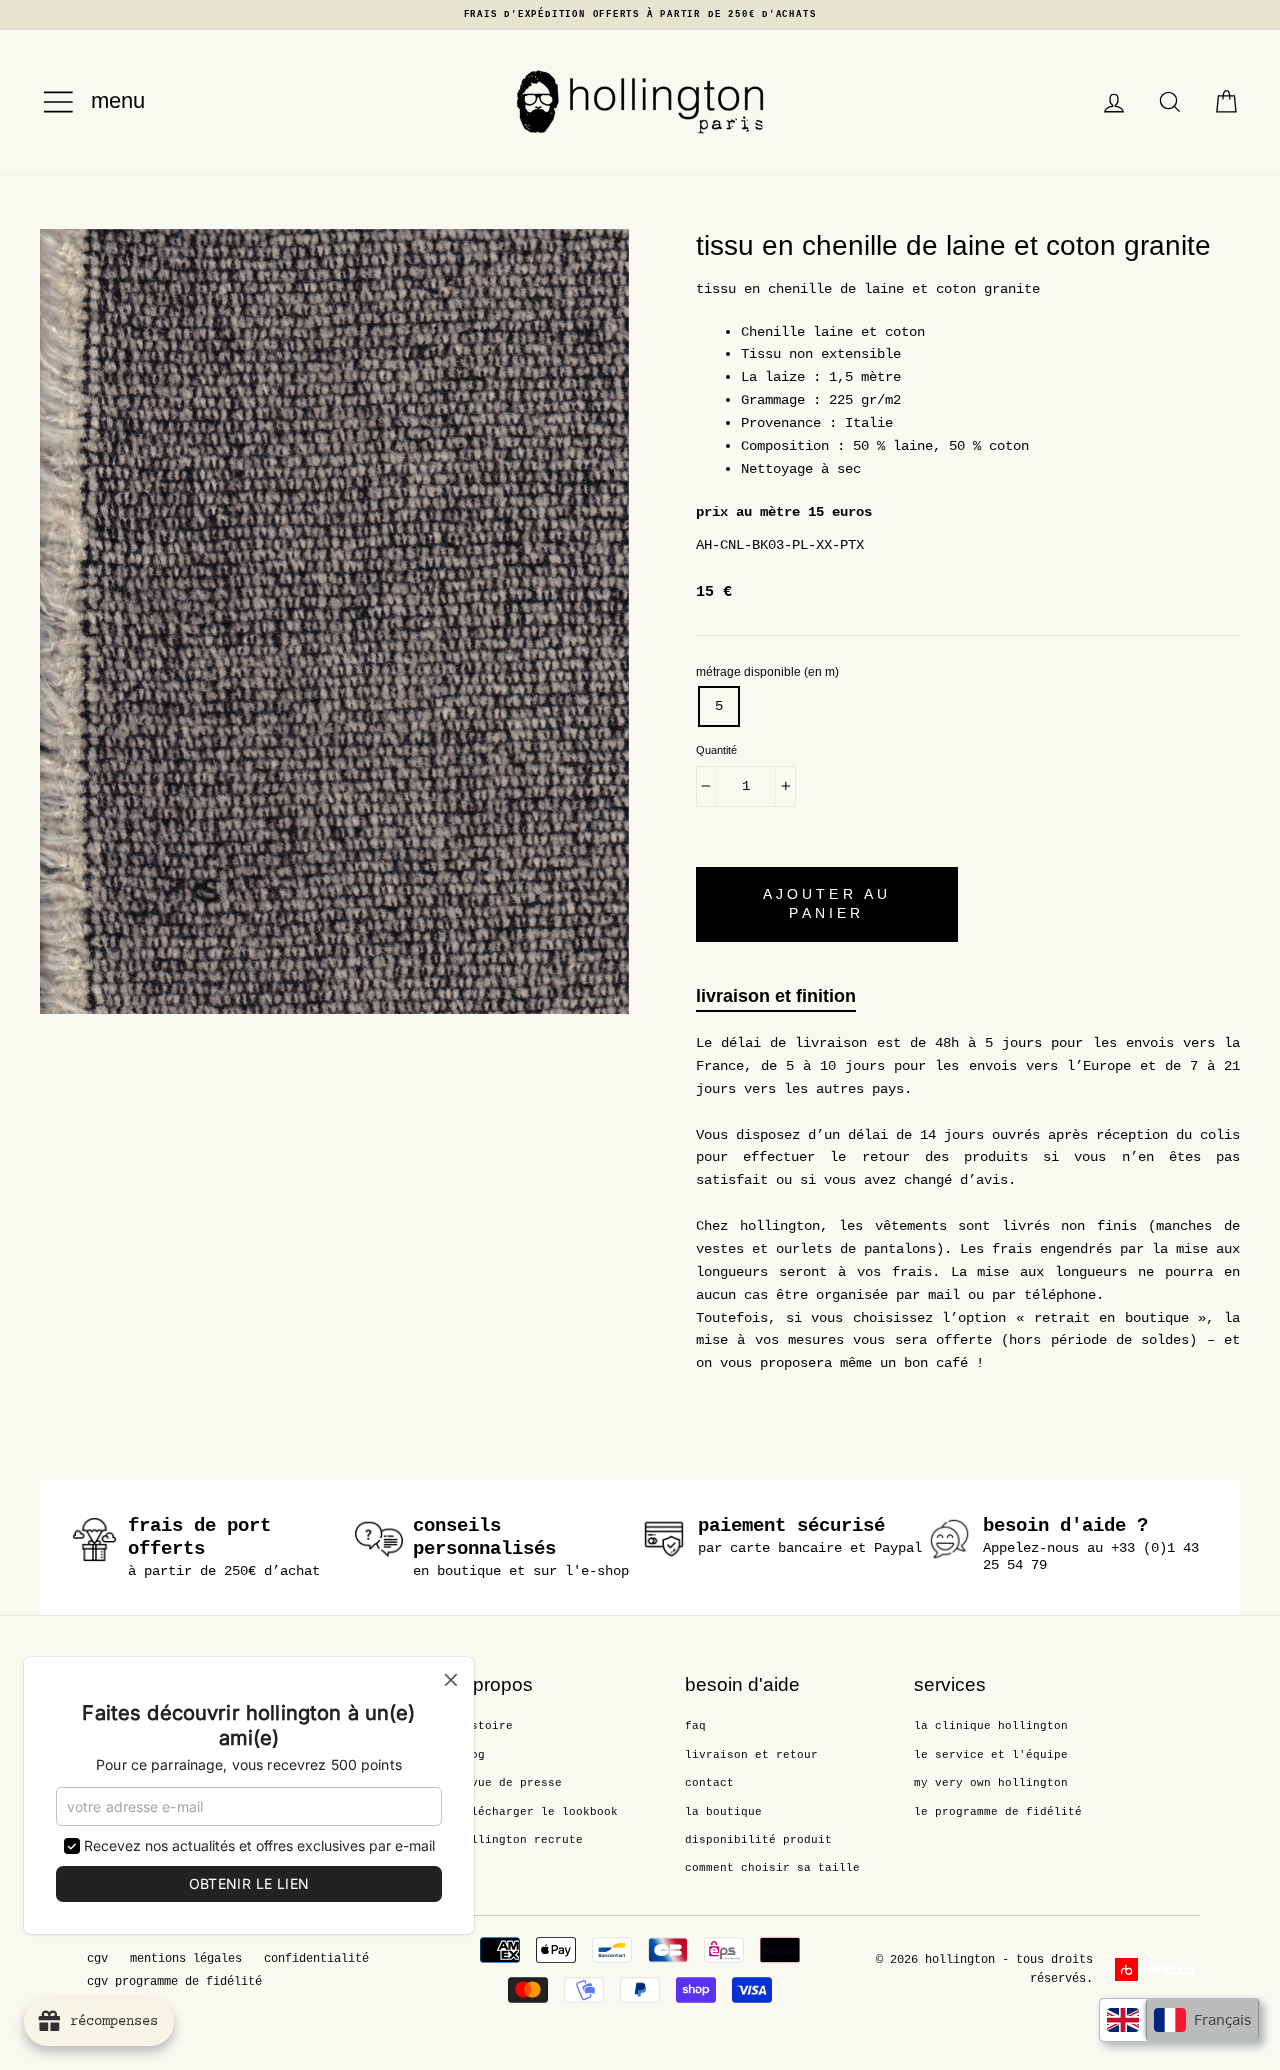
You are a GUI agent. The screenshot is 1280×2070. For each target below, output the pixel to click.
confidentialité (316, 1959)
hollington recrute (520, 1840)
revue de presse (509, 1783)
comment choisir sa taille (772, 1868)
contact (709, 1783)
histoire (485, 1726)
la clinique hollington (991, 1726)
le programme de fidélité (998, 1812)
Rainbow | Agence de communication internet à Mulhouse (1157, 1969)
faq (695, 1726)
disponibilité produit (758, 1840)
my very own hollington (991, 1783)
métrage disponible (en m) (767, 672)
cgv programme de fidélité (174, 1982)
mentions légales (186, 1959)
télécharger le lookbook (537, 1812)
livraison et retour (751, 1755)
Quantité (716, 750)
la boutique (723, 1812)
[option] (640, 15)
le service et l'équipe (991, 1755)
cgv (97, 1959)
